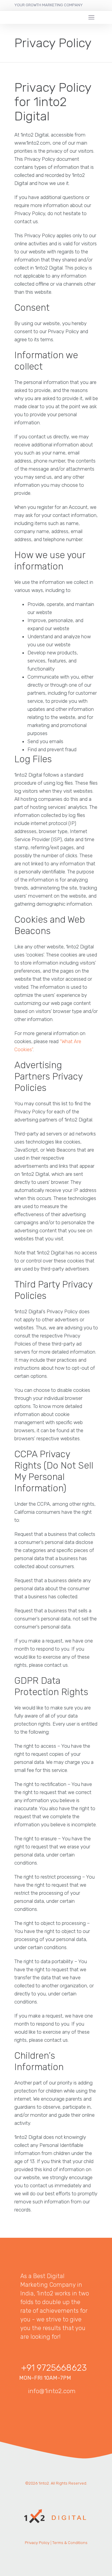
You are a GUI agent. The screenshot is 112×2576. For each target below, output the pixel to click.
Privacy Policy (37, 2543)
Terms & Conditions (70, 2543)
